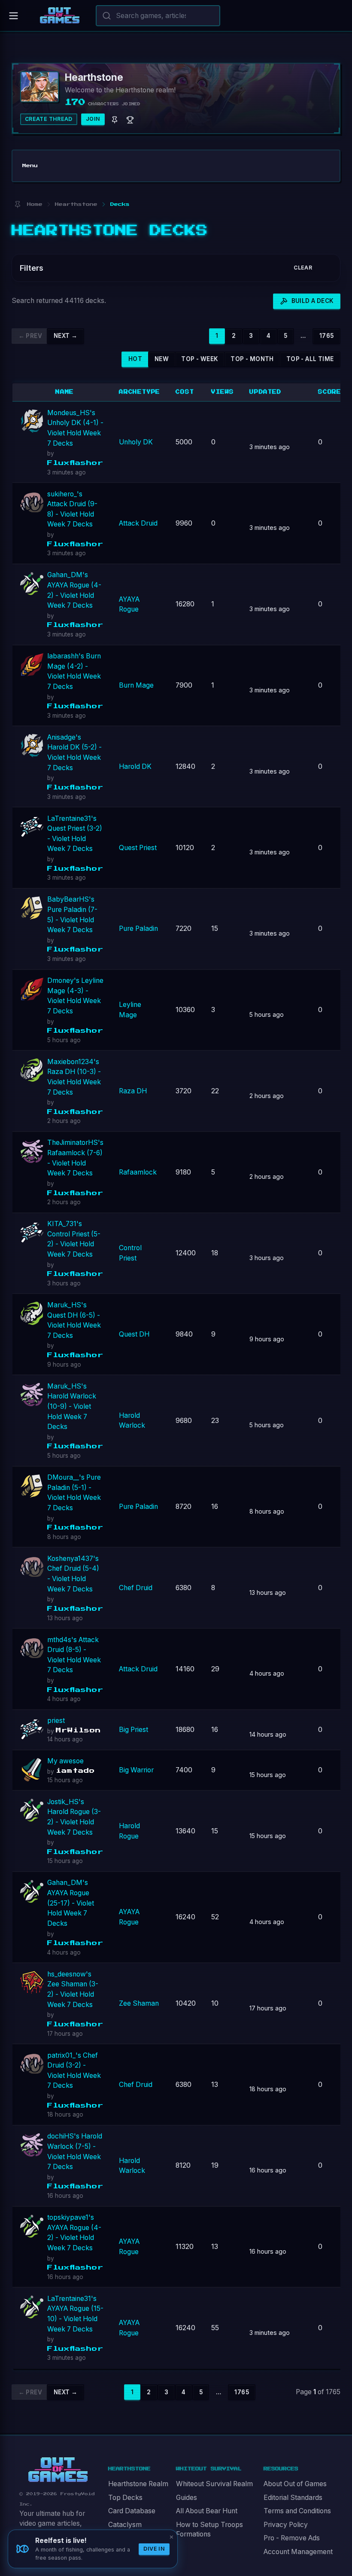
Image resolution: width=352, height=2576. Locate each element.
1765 (327, 336)
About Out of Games (295, 2484)
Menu (30, 166)
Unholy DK (136, 442)
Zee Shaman (139, 2003)
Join (93, 119)
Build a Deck (313, 301)
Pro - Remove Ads (292, 2538)
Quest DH (134, 1334)
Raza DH (133, 1091)
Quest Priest (138, 848)
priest (56, 1721)
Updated (266, 392)
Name (65, 392)
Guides (187, 2498)
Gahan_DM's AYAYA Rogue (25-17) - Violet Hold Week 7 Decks (71, 1903)
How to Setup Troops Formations (209, 2530)
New (162, 359)
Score (330, 392)
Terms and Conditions (297, 2511)
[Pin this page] (17, 204)
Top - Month (252, 359)
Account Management (298, 2552)
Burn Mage (136, 685)
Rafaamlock (138, 1172)
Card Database (132, 2511)
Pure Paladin (138, 929)
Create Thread (49, 119)
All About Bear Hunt (207, 2511)
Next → (65, 336)
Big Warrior (136, 1770)
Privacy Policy (286, 2525)
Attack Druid (138, 523)
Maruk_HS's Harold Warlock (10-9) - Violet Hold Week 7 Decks (72, 1407)
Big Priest (134, 1730)
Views (223, 392)
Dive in (154, 2549)
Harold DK (135, 766)
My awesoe (65, 1761)
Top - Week (200, 359)
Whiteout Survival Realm (214, 2484)
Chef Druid (136, 1588)
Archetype (140, 392)
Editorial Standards (293, 2498)
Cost (185, 392)
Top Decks (125, 2498)
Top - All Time (310, 359)
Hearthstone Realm (138, 2484)
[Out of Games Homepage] (58, 2470)
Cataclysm (125, 2525)
